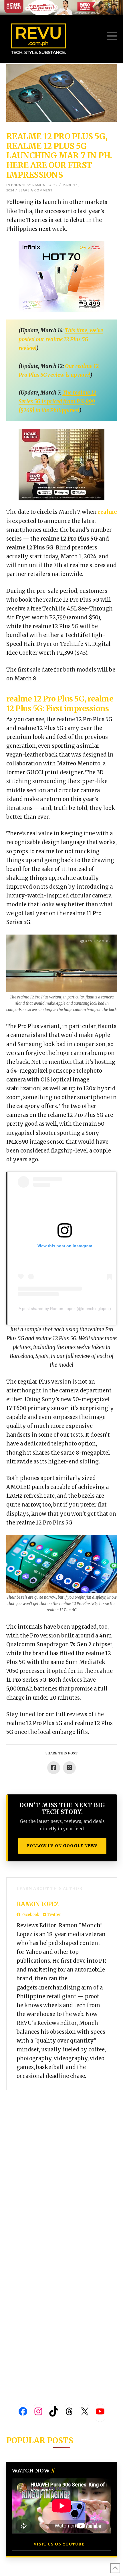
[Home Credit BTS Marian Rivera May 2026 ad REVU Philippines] (61, 465)
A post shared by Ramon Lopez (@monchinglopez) (65, 1309)
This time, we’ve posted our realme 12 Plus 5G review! (61, 339)
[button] (112, 36)
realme (107, 512)
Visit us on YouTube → (62, 2544)
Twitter (53, 1915)
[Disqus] (62, 2162)
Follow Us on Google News (62, 1846)
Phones (18, 185)
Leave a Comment (36, 190)
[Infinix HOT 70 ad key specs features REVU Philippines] (61, 276)
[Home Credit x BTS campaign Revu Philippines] (61, 7)
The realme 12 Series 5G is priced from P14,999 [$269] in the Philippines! (57, 402)
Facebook (30, 1915)
